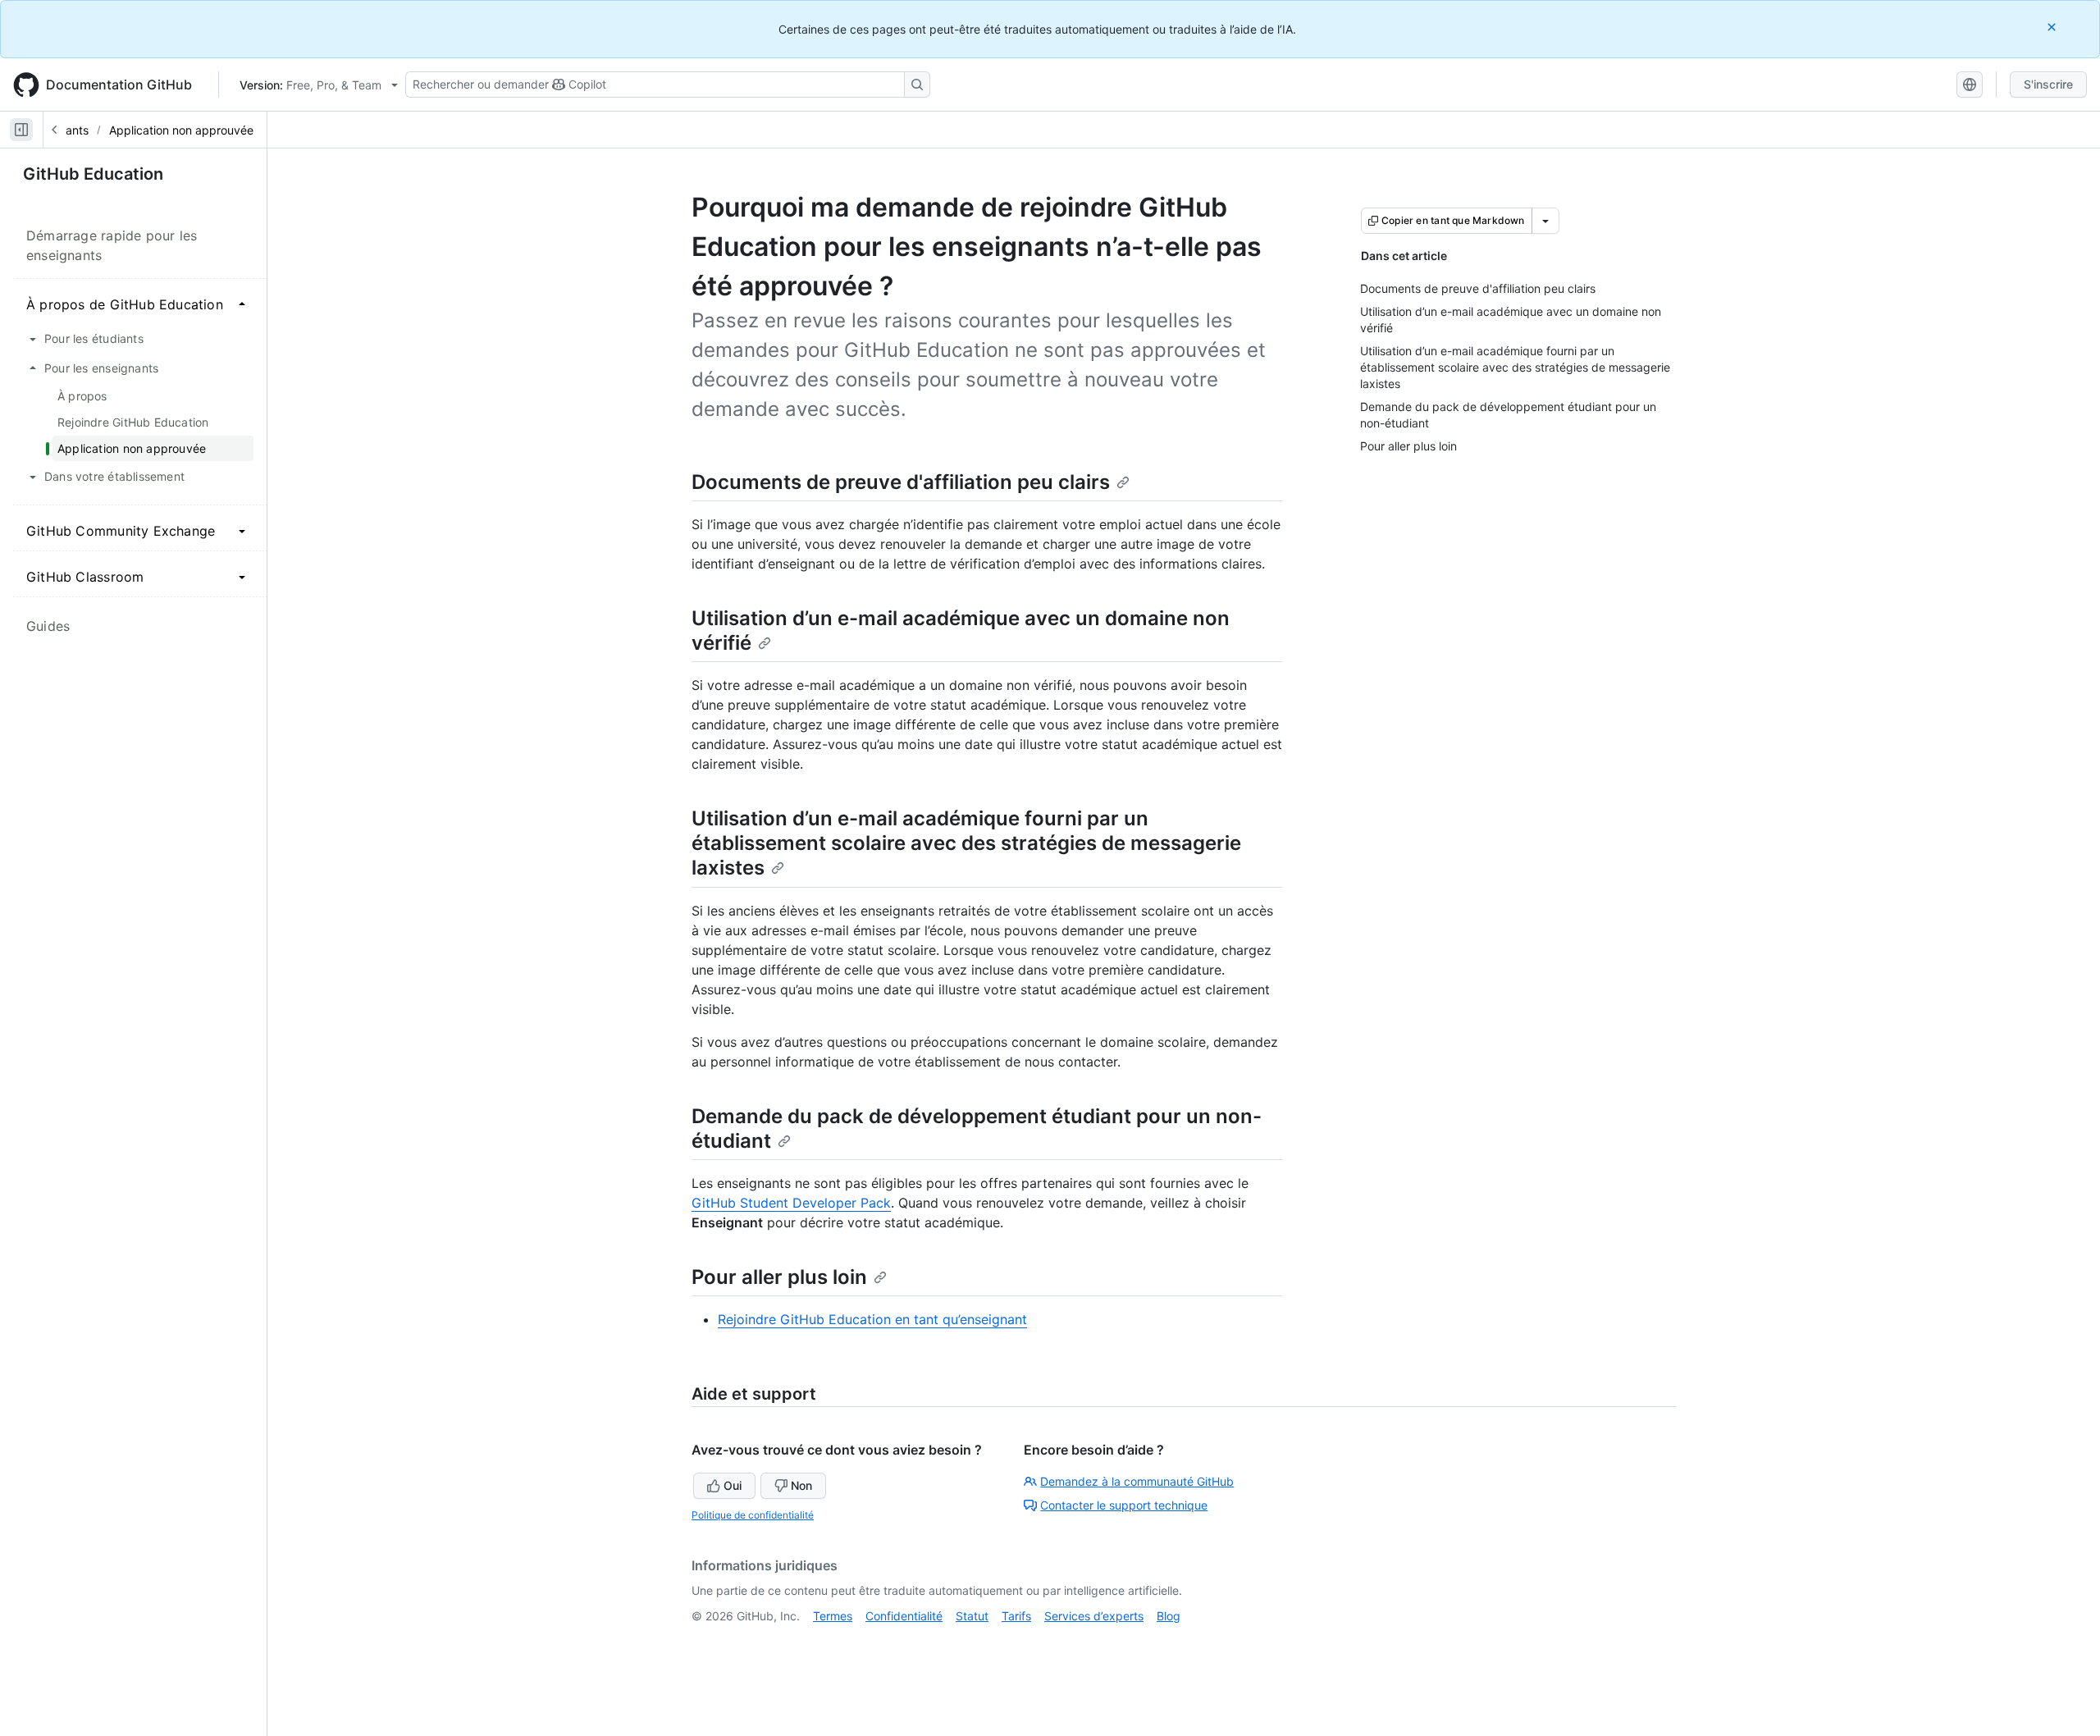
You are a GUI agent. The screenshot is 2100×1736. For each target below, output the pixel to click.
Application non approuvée (181, 130)
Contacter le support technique (1124, 1505)
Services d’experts (1094, 1616)
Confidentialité (904, 1616)
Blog (1169, 1616)
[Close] (2053, 27)
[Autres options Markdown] (1545, 221)
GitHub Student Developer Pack (791, 1203)
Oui (733, 1485)
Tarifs (1016, 1616)
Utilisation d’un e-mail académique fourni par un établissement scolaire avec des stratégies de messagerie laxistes (966, 843)
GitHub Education (93, 174)
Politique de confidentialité (753, 1515)
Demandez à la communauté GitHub (1137, 1481)
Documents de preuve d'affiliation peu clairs (901, 482)
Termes (833, 1616)
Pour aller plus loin (779, 1277)
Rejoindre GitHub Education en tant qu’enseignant (872, 1319)
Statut (972, 1616)
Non (801, 1485)
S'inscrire (2048, 84)
